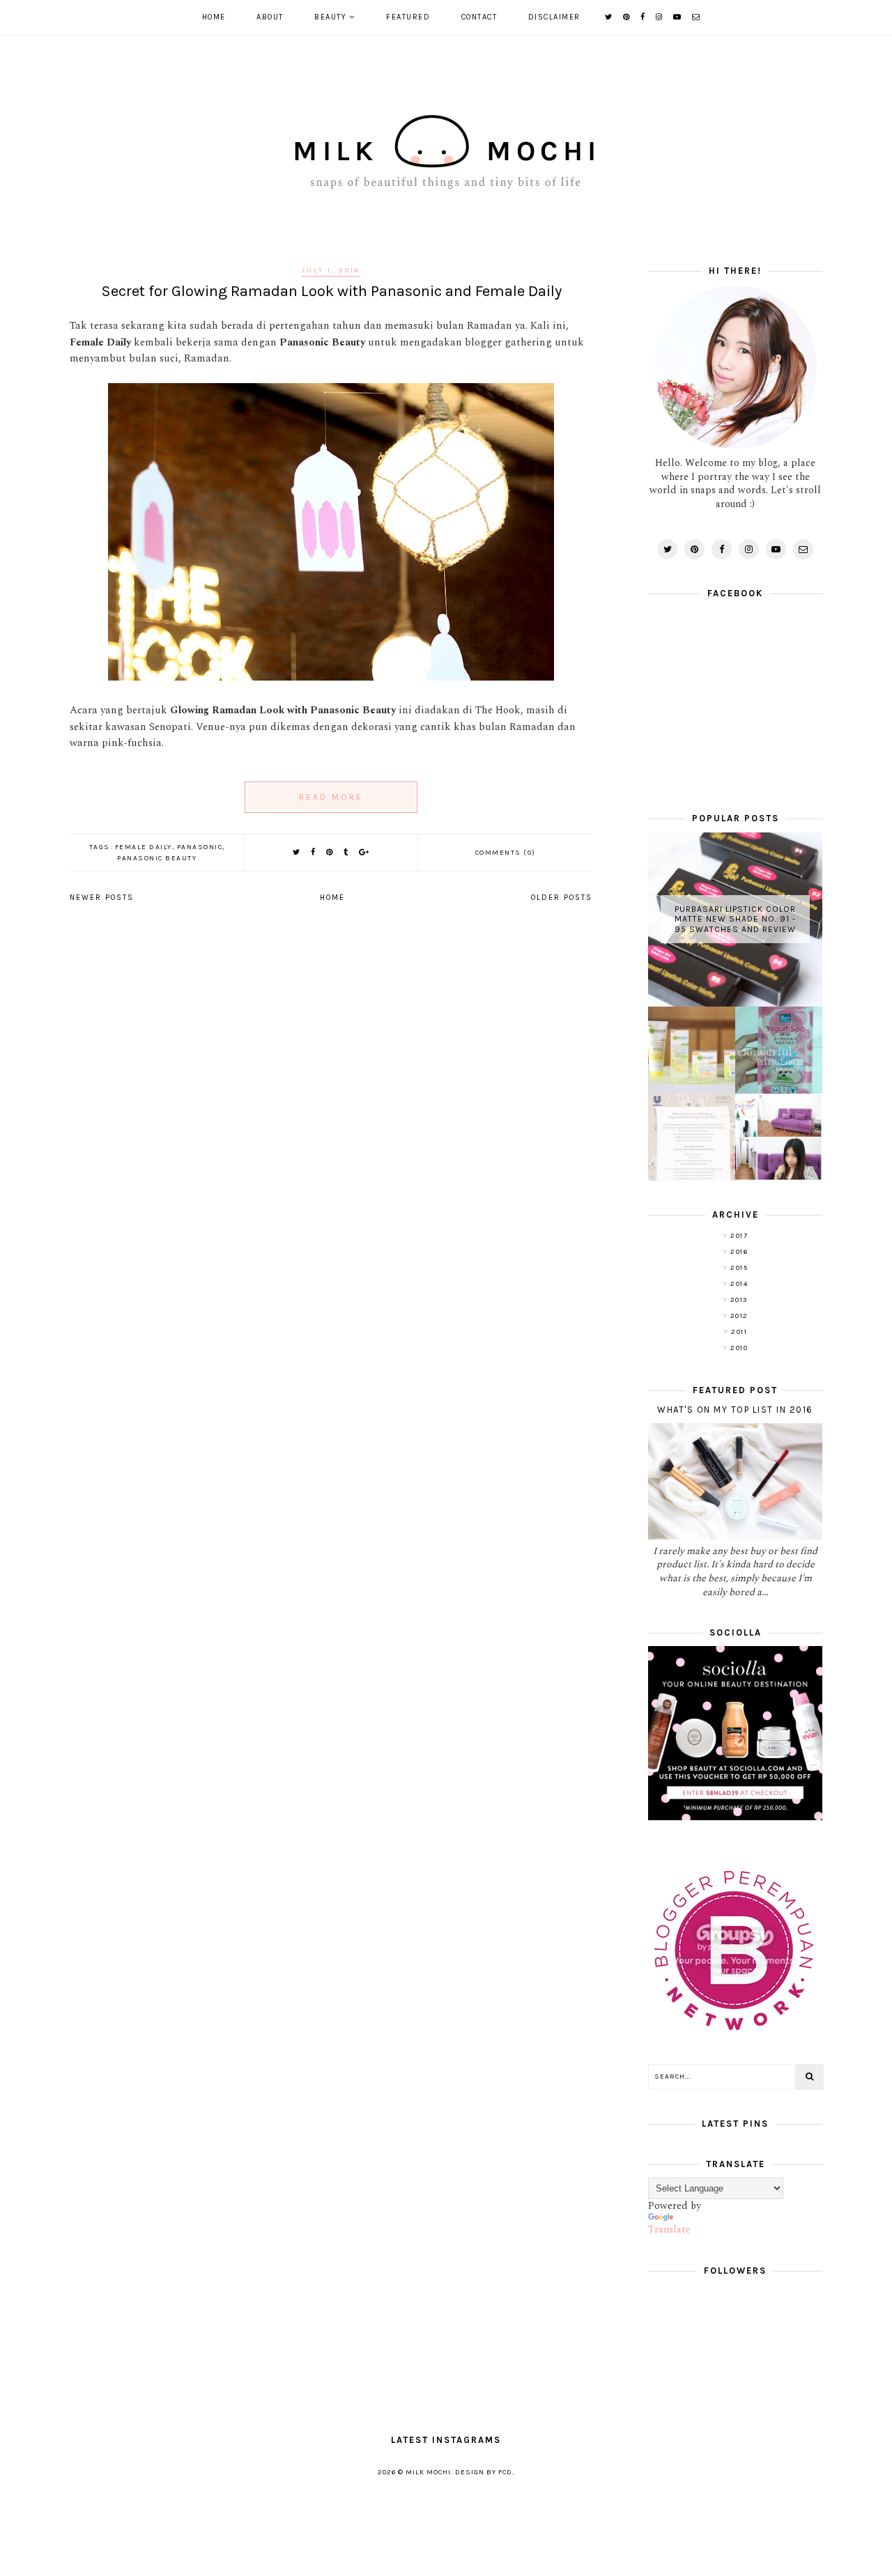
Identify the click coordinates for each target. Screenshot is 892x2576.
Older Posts (562, 898)
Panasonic (200, 847)
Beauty (330, 17)
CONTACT (479, 17)
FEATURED (408, 17)
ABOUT (270, 17)
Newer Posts (102, 898)
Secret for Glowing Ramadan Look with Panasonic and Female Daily (331, 291)
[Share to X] (297, 852)
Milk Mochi (428, 2472)
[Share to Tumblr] (346, 852)
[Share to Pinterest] (330, 852)
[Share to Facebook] (314, 852)
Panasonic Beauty (157, 858)
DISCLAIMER (554, 17)
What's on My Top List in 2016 (735, 1410)
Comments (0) (506, 853)
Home (214, 17)
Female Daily (144, 847)
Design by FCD (484, 2472)
